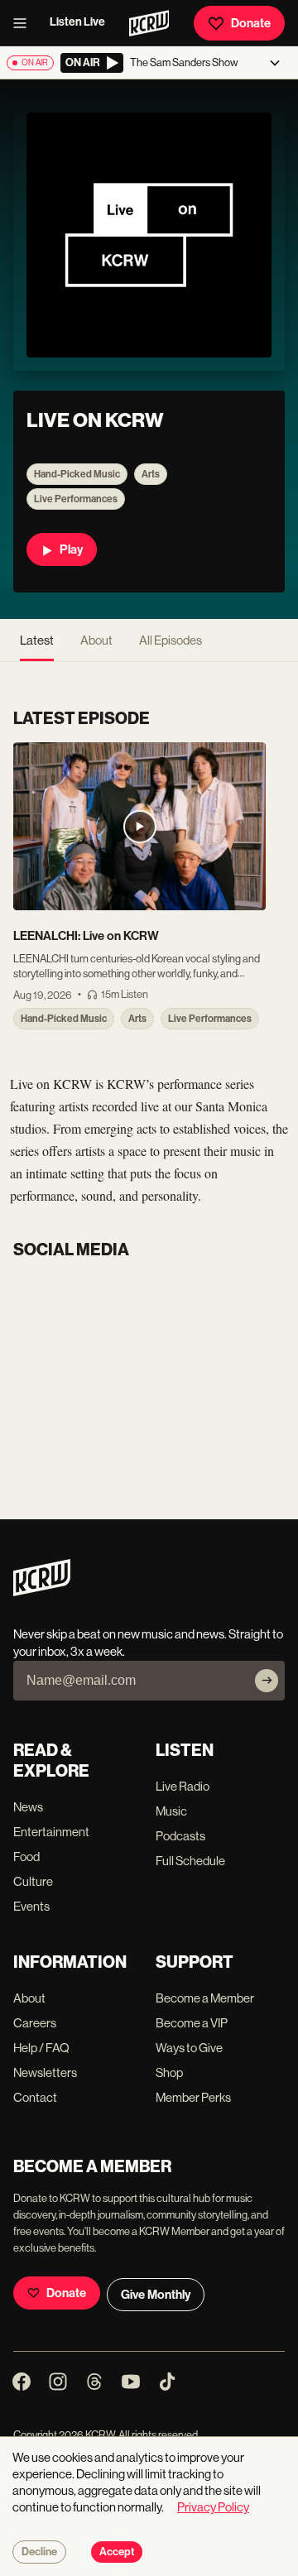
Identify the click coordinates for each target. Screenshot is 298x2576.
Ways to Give (189, 2048)
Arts (151, 474)
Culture (33, 1881)
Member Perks (193, 2097)
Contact (35, 2097)
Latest (37, 640)
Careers (35, 2023)
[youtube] (20, 1281)
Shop (169, 2072)
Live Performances (76, 499)
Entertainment (51, 1832)
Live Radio (183, 1786)
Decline (39, 2552)
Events (31, 1906)
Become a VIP (192, 2023)
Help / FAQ (41, 2048)
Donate (251, 23)
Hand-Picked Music (77, 474)
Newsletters (45, 2072)
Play (71, 549)
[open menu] (25, 23)
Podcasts (180, 1836)
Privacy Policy (213, 2507)
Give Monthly (156, 2295)
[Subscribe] (267, 1681)
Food (26, 1856)
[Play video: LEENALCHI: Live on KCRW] (139, 826)
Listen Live (77, 22)
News (28, 1807)
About (96, 640)
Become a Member (205, 1998)
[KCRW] (42, 1592)
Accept (117, 2552)
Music (171, 1811)
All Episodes (171, 640)
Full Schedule (190, 1861)
